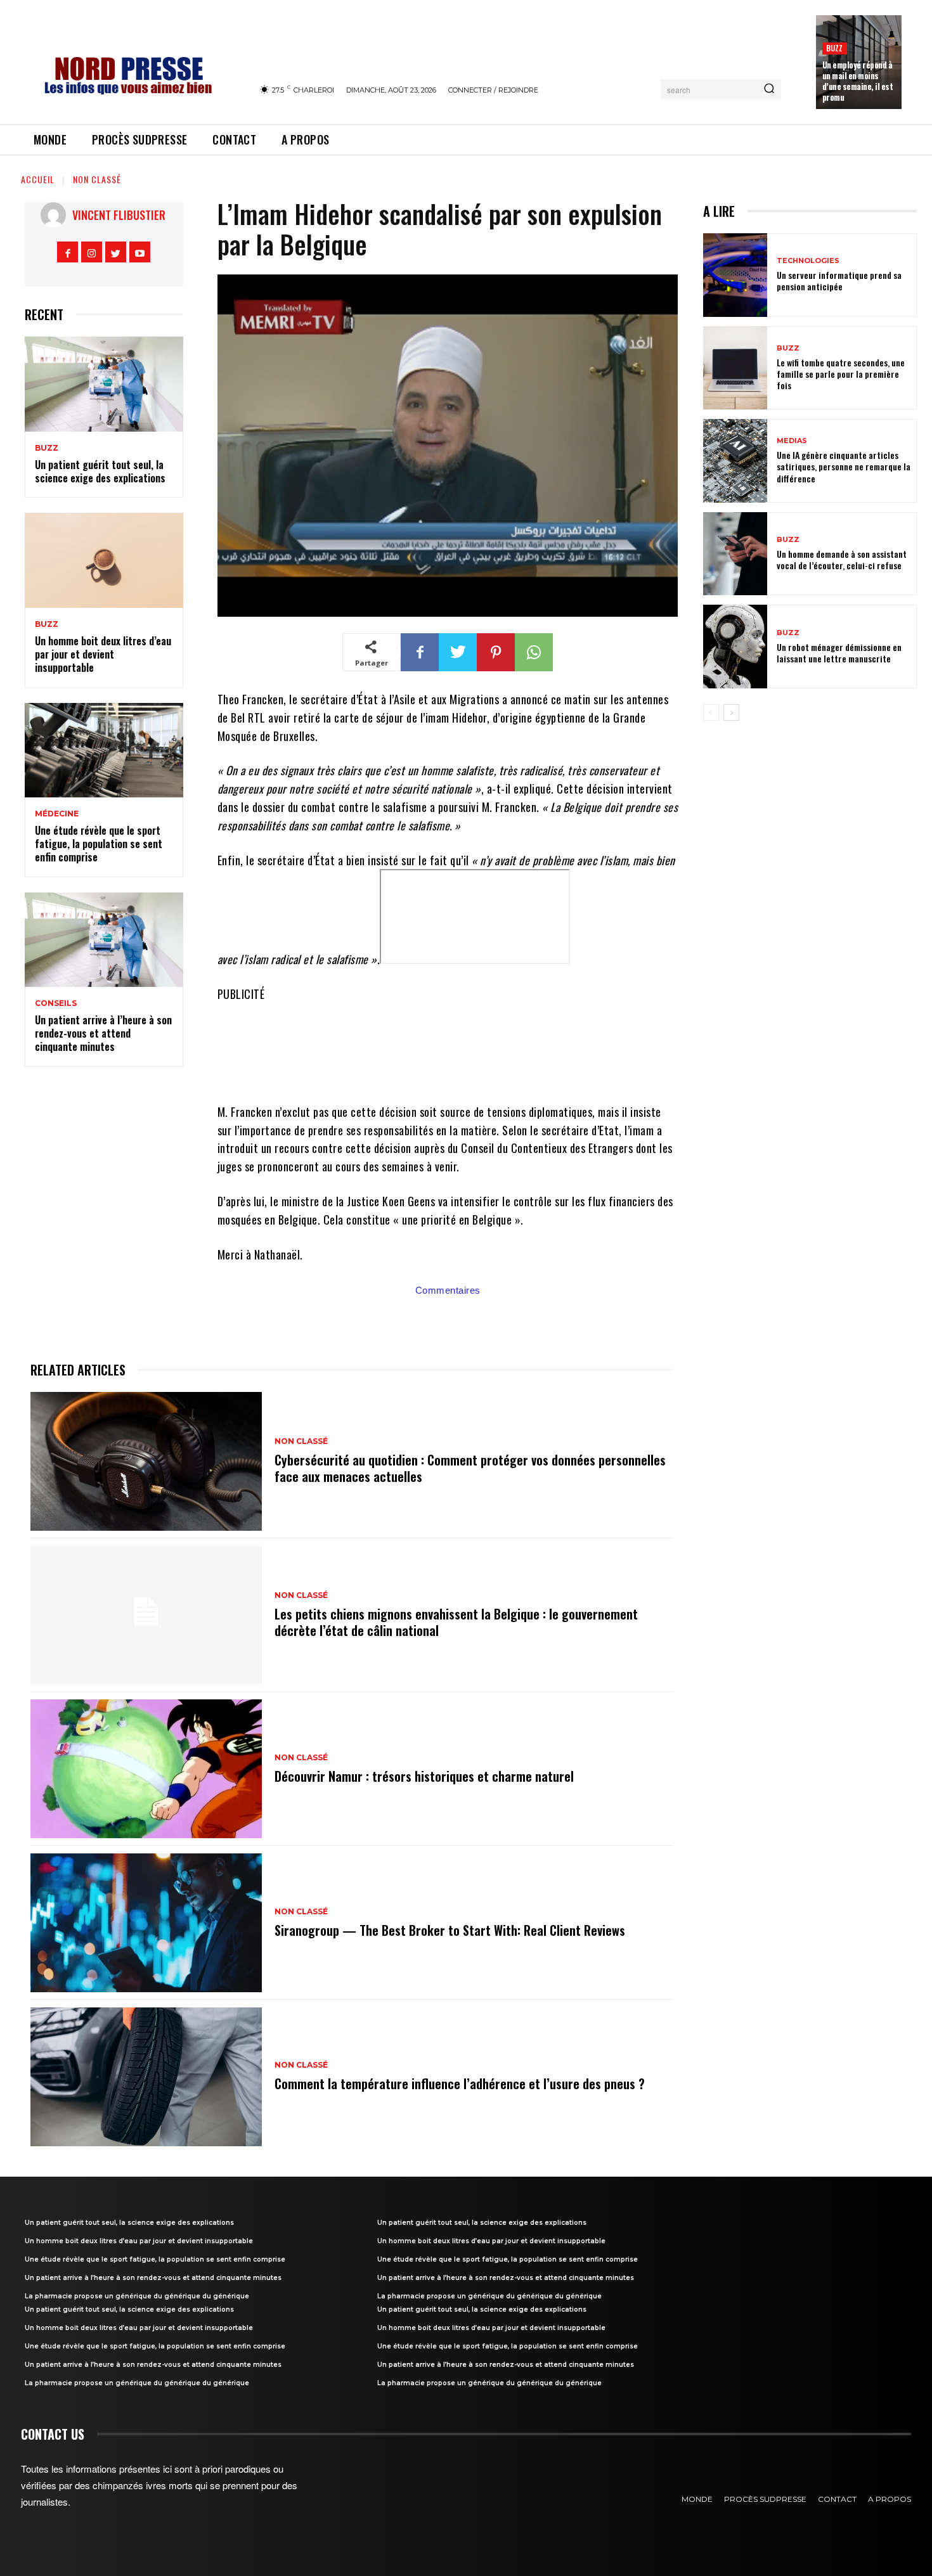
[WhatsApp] (534, 652)
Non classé (97, 179)
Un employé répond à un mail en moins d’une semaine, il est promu (858, 81)
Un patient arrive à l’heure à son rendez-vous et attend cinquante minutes (103, 1033)
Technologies (808, 261)
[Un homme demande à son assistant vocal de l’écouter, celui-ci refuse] (735, 554)
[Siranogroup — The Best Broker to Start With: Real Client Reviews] (146, 1923)
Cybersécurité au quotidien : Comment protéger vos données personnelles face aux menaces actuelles (470, 1468)
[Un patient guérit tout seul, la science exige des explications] (104, 384)
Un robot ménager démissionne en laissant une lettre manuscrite (839, 653)
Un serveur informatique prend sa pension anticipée (839, 280)
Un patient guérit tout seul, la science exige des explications (100, 471)
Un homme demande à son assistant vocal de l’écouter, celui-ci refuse (842, 559)
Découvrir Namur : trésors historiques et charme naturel (424, 1776)
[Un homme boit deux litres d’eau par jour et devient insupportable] (104, 560)
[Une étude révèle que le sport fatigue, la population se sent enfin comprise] (104, 750)
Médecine (57, 814)
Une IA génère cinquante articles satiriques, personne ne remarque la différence (844, 466)
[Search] (769, 89)
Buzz (835, 48)
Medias (792, 441)
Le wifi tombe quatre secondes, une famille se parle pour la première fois (841, 374)
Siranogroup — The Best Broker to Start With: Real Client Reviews (450, 1930)
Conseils (56, 1003)
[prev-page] (711, 712)
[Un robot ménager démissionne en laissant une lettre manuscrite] (735, 647)
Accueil (38, 179)
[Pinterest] (496, 652)
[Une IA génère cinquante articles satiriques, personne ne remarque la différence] (735, 461)
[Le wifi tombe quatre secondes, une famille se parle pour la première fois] (735, 368)
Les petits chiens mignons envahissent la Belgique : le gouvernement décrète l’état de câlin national (456, 1622)
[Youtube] (140, 252)
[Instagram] (92, 252)
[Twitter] (116, 252)
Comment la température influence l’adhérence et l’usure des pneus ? (460, 2083)
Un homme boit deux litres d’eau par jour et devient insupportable (103, 654)
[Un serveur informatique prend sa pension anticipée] (735, 275)
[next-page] (731, 712)
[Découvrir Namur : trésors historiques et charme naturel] (146, 1769)
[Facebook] (68, 252)
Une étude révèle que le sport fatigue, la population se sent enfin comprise (99, 844)
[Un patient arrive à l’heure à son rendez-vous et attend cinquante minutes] (104, 940)
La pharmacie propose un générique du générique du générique (137, 2296)
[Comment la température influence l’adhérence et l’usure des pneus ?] (146, 2077)
